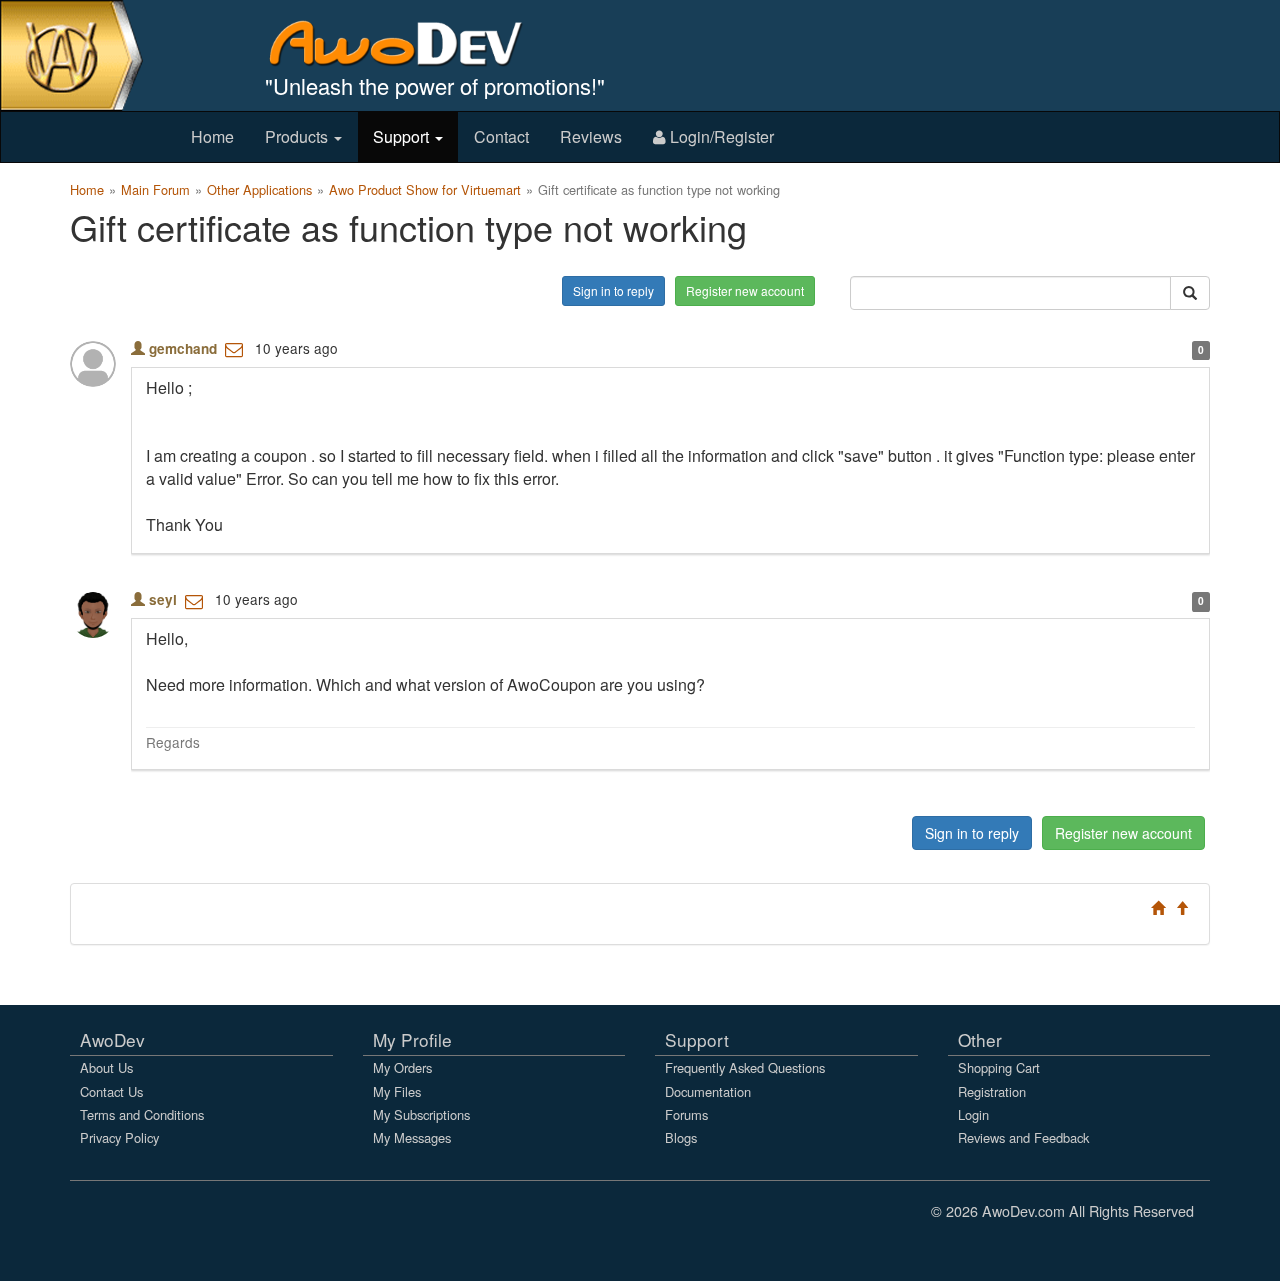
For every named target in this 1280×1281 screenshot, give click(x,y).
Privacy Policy (119, 1137)
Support (403, 136)
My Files (397, 1091)
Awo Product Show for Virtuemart (425, 189)
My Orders (402, 1067)
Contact (501, 136)
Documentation (708, 1091)
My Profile (412, 1039)
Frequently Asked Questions (745, 1067)
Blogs (681, 1137)
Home (212, 136)
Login (973, 1114)
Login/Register (720, 136)
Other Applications (259, 189)
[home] (409, 42)
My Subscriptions (421, 1114)
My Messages (412, 1137)
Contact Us (111, 1091)
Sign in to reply (613, 290)
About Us (106, 1067)
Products (298, 136)
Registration (992, 1091)
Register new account (745, 290)
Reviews (591, 136)
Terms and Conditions (142, 1114)
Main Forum (155, 189)
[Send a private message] (234, 348)
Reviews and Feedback (1023, 1137)
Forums (686, 1114)
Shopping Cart (999, 1067)
